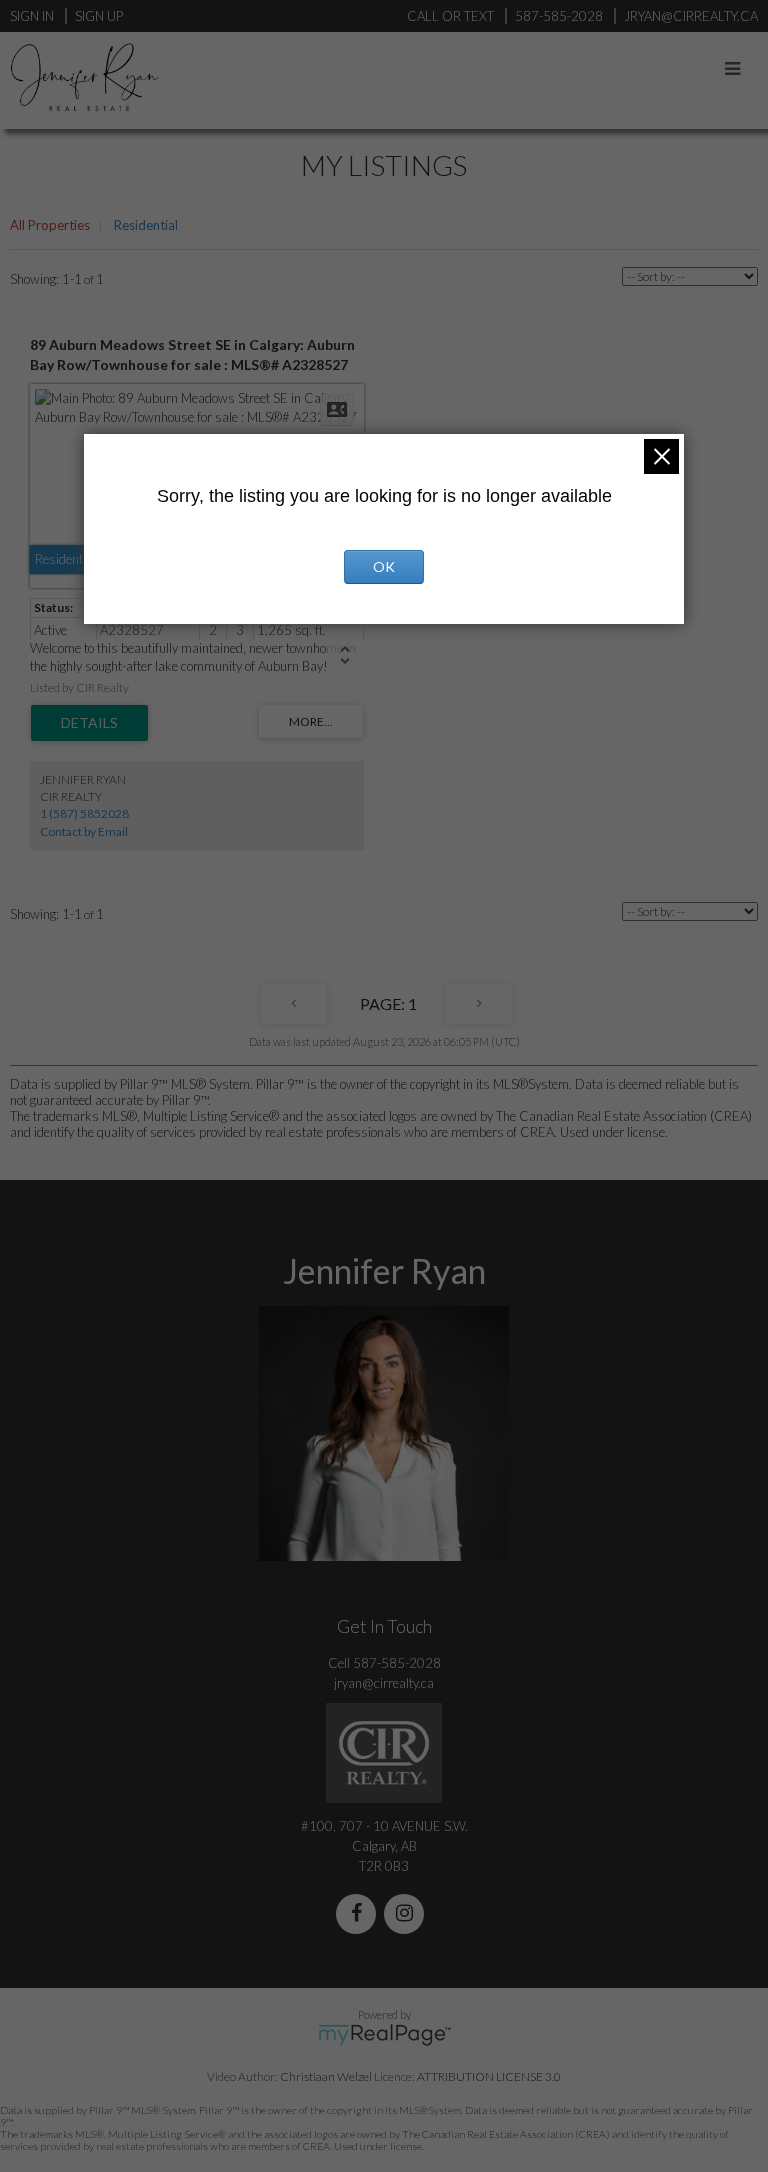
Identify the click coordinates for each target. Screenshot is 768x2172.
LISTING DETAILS (89, 723)
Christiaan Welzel (326, 2076)
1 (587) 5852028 (84, 813)
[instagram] (408, 1915)
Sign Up (99, 16)
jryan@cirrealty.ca (384, 1683)
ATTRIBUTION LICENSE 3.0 (489, 2076)
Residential (146, 225)
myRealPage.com (384, 2035)
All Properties (50, 225)
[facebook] (360, 1915)
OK (384, 566)
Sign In (32, 16)
